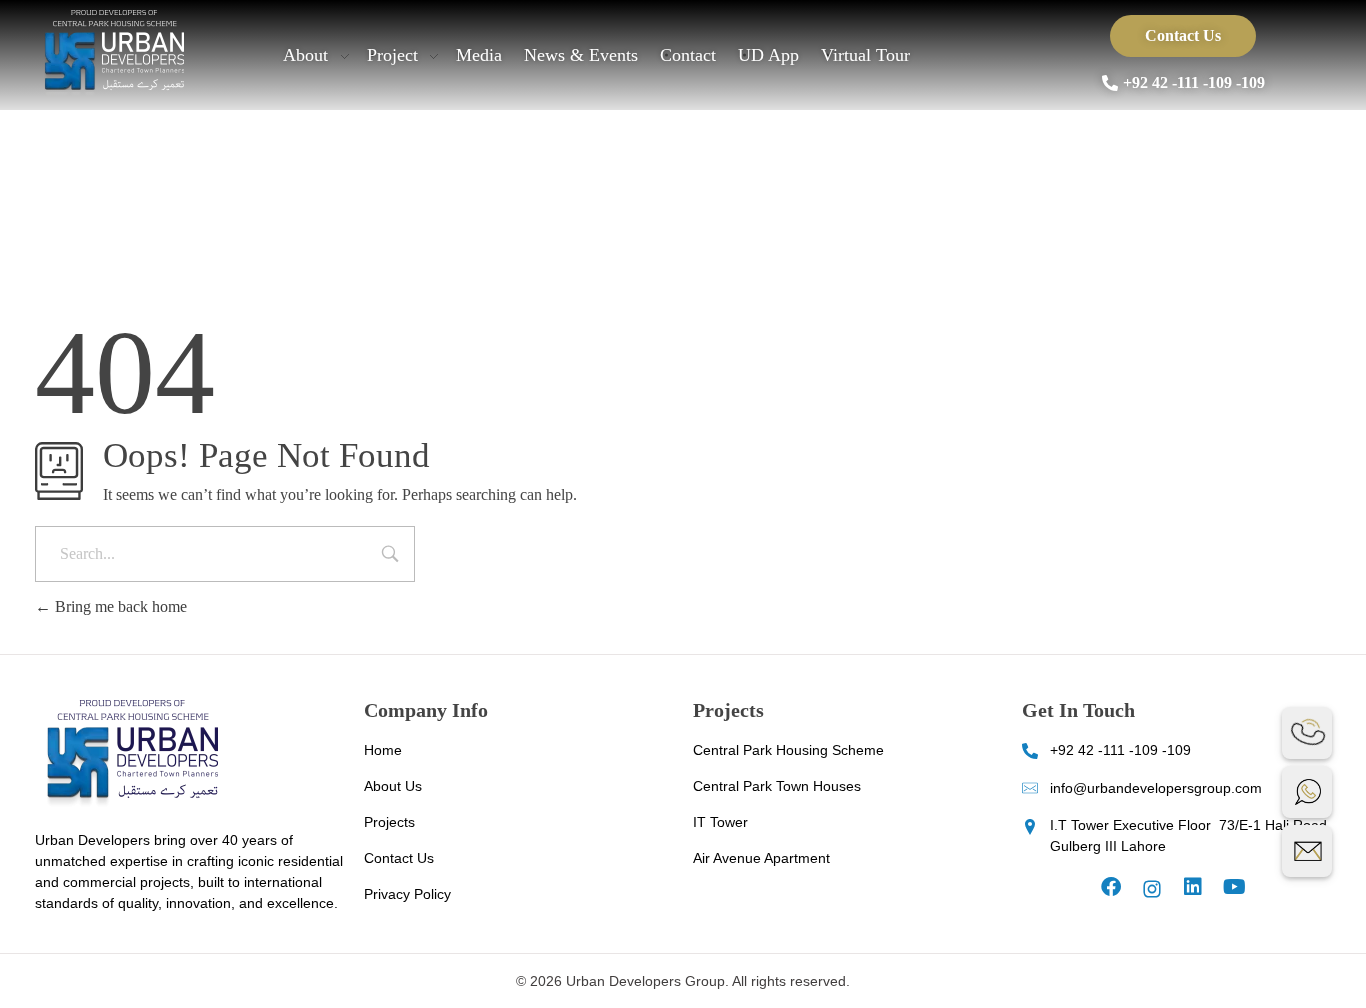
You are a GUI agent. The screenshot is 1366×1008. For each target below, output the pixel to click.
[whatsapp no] (1307, 792)
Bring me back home (119, 606)
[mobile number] (1307, 733)
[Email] (1307, 851)
